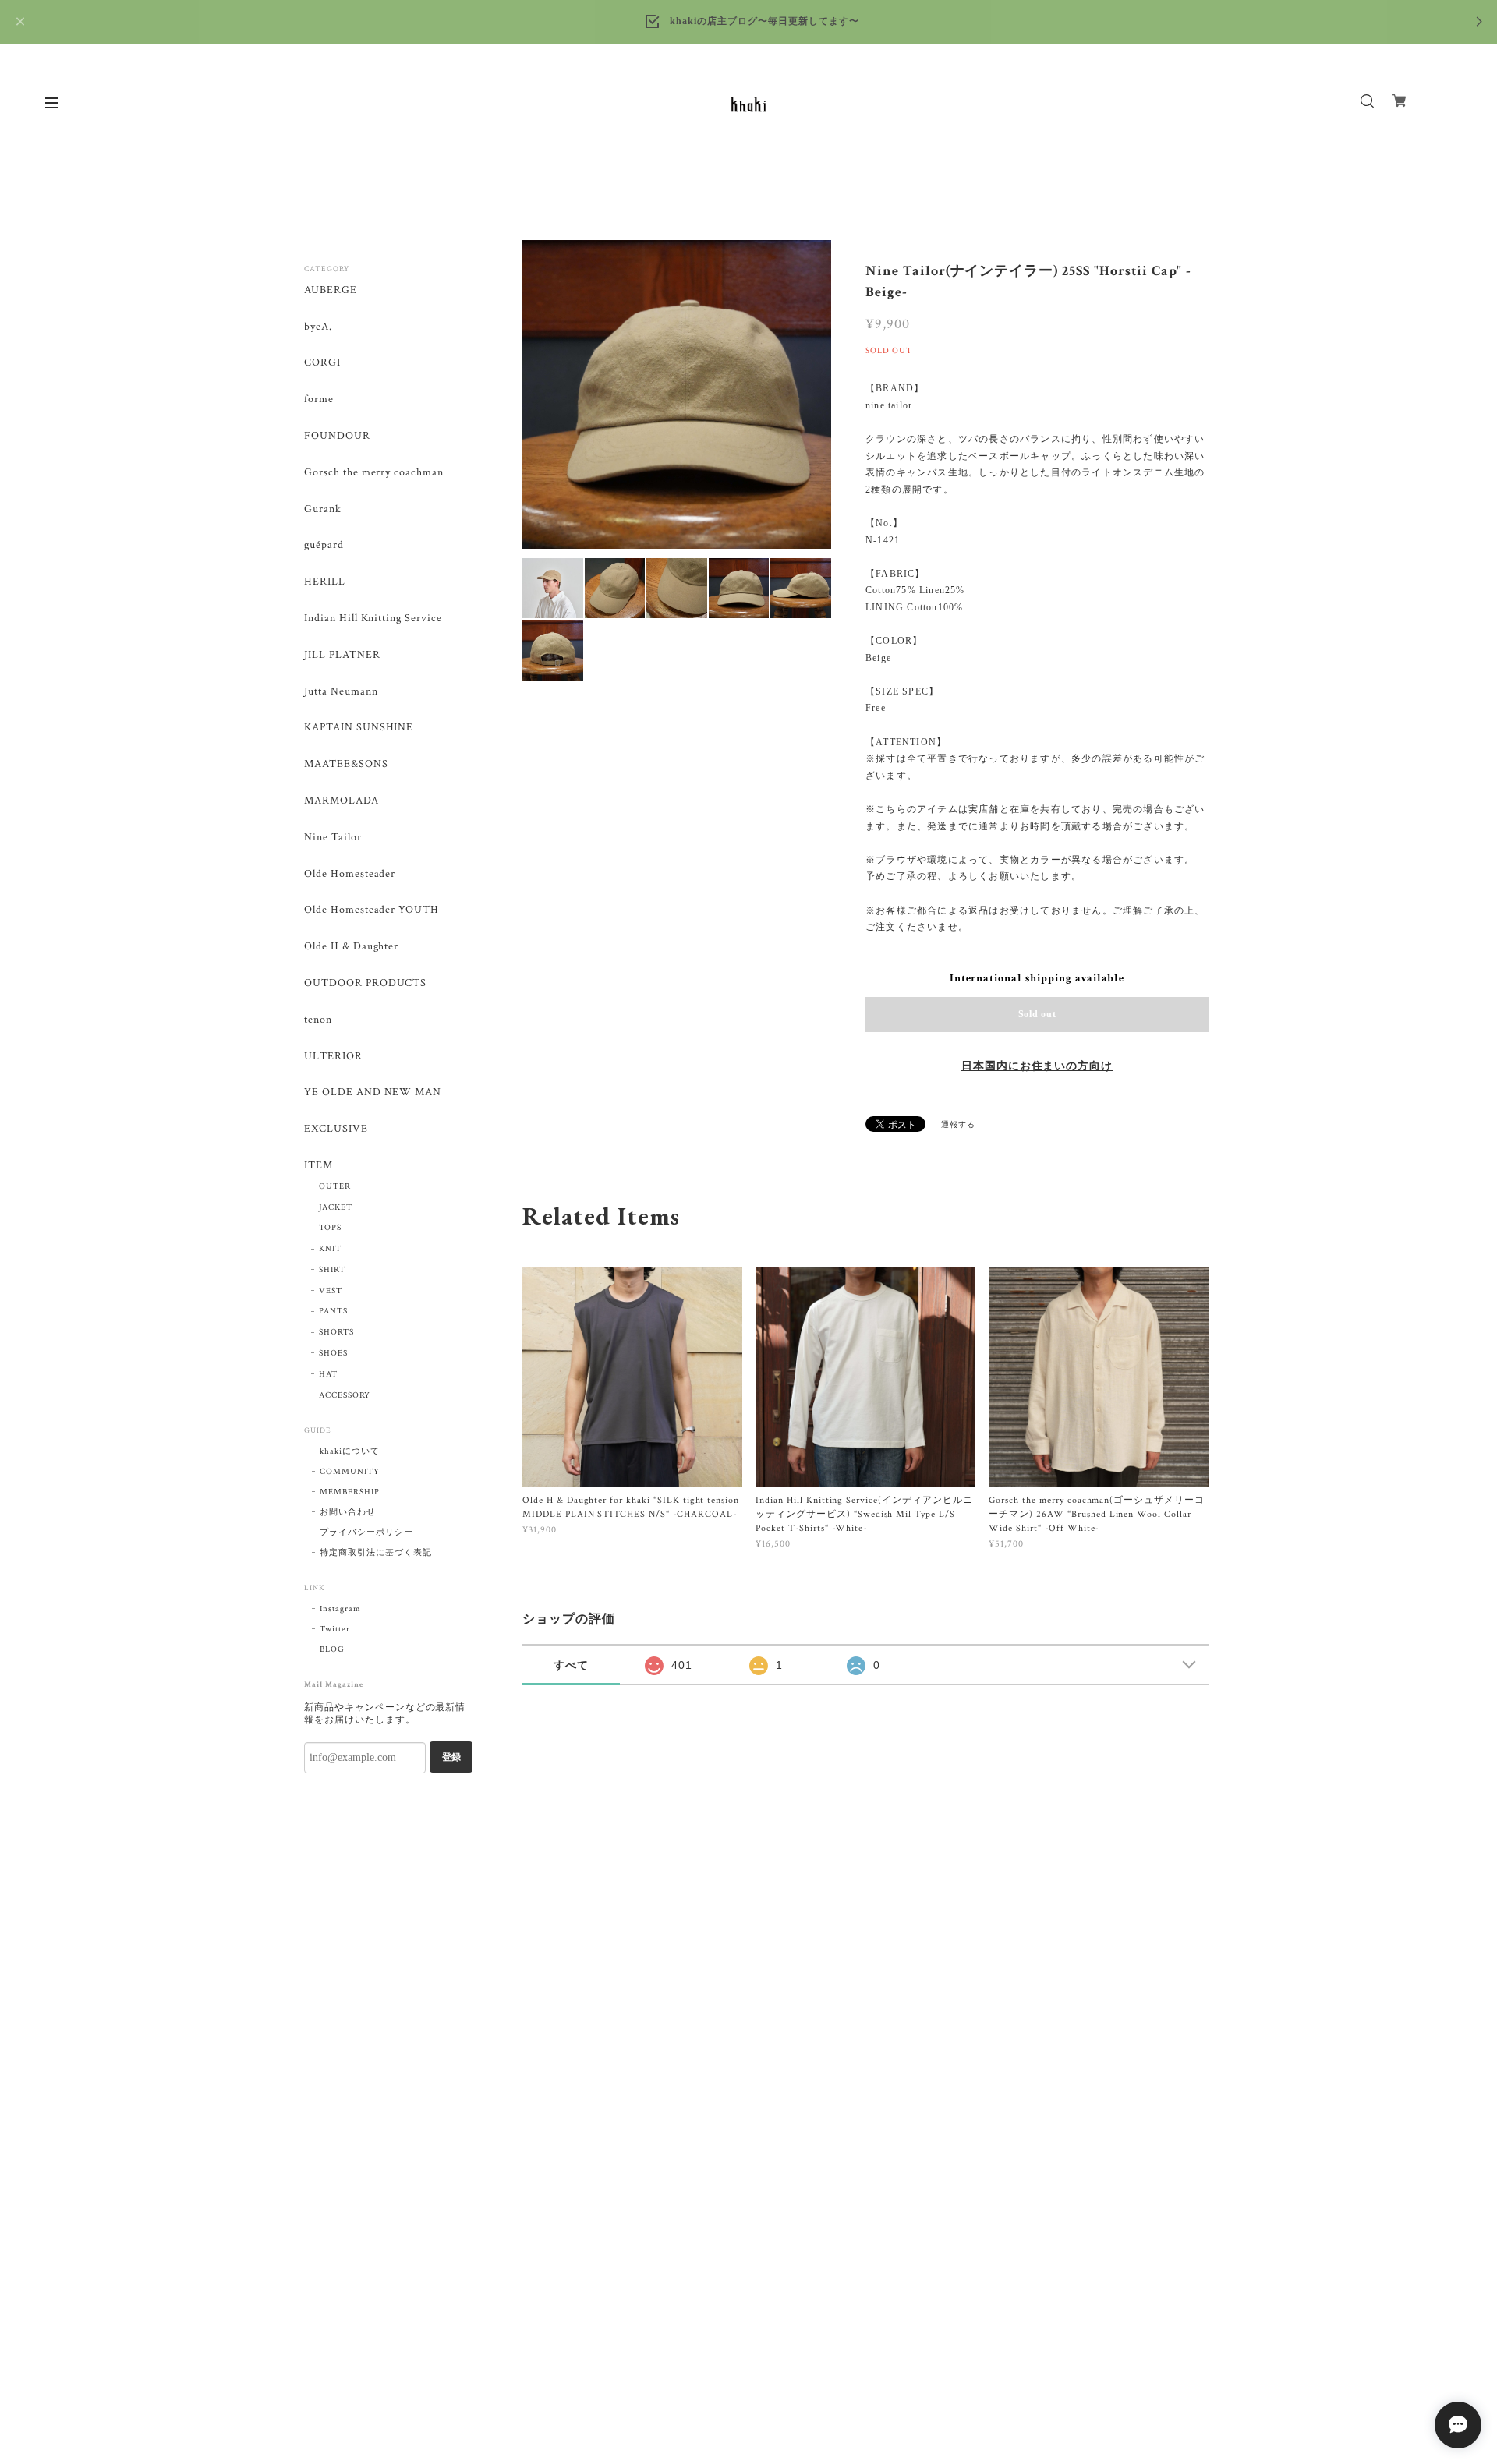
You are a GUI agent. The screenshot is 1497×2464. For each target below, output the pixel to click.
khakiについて (350, 1451)
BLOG (332, 1649)
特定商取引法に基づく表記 (376, 1553)
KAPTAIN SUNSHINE (359, 728)
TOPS (330, 1228)
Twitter (335, 1629)
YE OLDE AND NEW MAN (373, 1092)
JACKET (336, 1207)
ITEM (319, 1166)
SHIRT (332, 1270)
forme (319, 399)
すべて (571, 1665)
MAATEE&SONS (346, 764)
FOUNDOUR (337, 436)
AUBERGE (331, 290)
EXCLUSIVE (336, 1129)
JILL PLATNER (342, 655)
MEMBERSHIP (350, 1492)
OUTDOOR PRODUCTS (365, 983)
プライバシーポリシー (366, 1532)
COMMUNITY (350, 1472)
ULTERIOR (333, 1057)
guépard (324, 545)
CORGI (322, 363)
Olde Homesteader (350, 874)
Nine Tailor (333, 838)
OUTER (335, 1186)
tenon (318, 1020)
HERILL (325, 582)
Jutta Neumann (341, 692)
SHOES (333, 1353)
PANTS (333, 1311)
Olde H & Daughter (351, 947)
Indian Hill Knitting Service (373, 619)
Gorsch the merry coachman (374, 473)
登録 (451, 1757)
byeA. (318, 327)
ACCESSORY (345, 1395)
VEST (331, 1291)
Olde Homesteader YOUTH (372, 910)
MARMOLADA (342, 801)
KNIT (330, 1249)
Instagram (340, 1609)
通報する (958, 1125)
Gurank (323, 509)
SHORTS (336, 1332)
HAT (328, 1374)
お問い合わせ (348, 1512)
